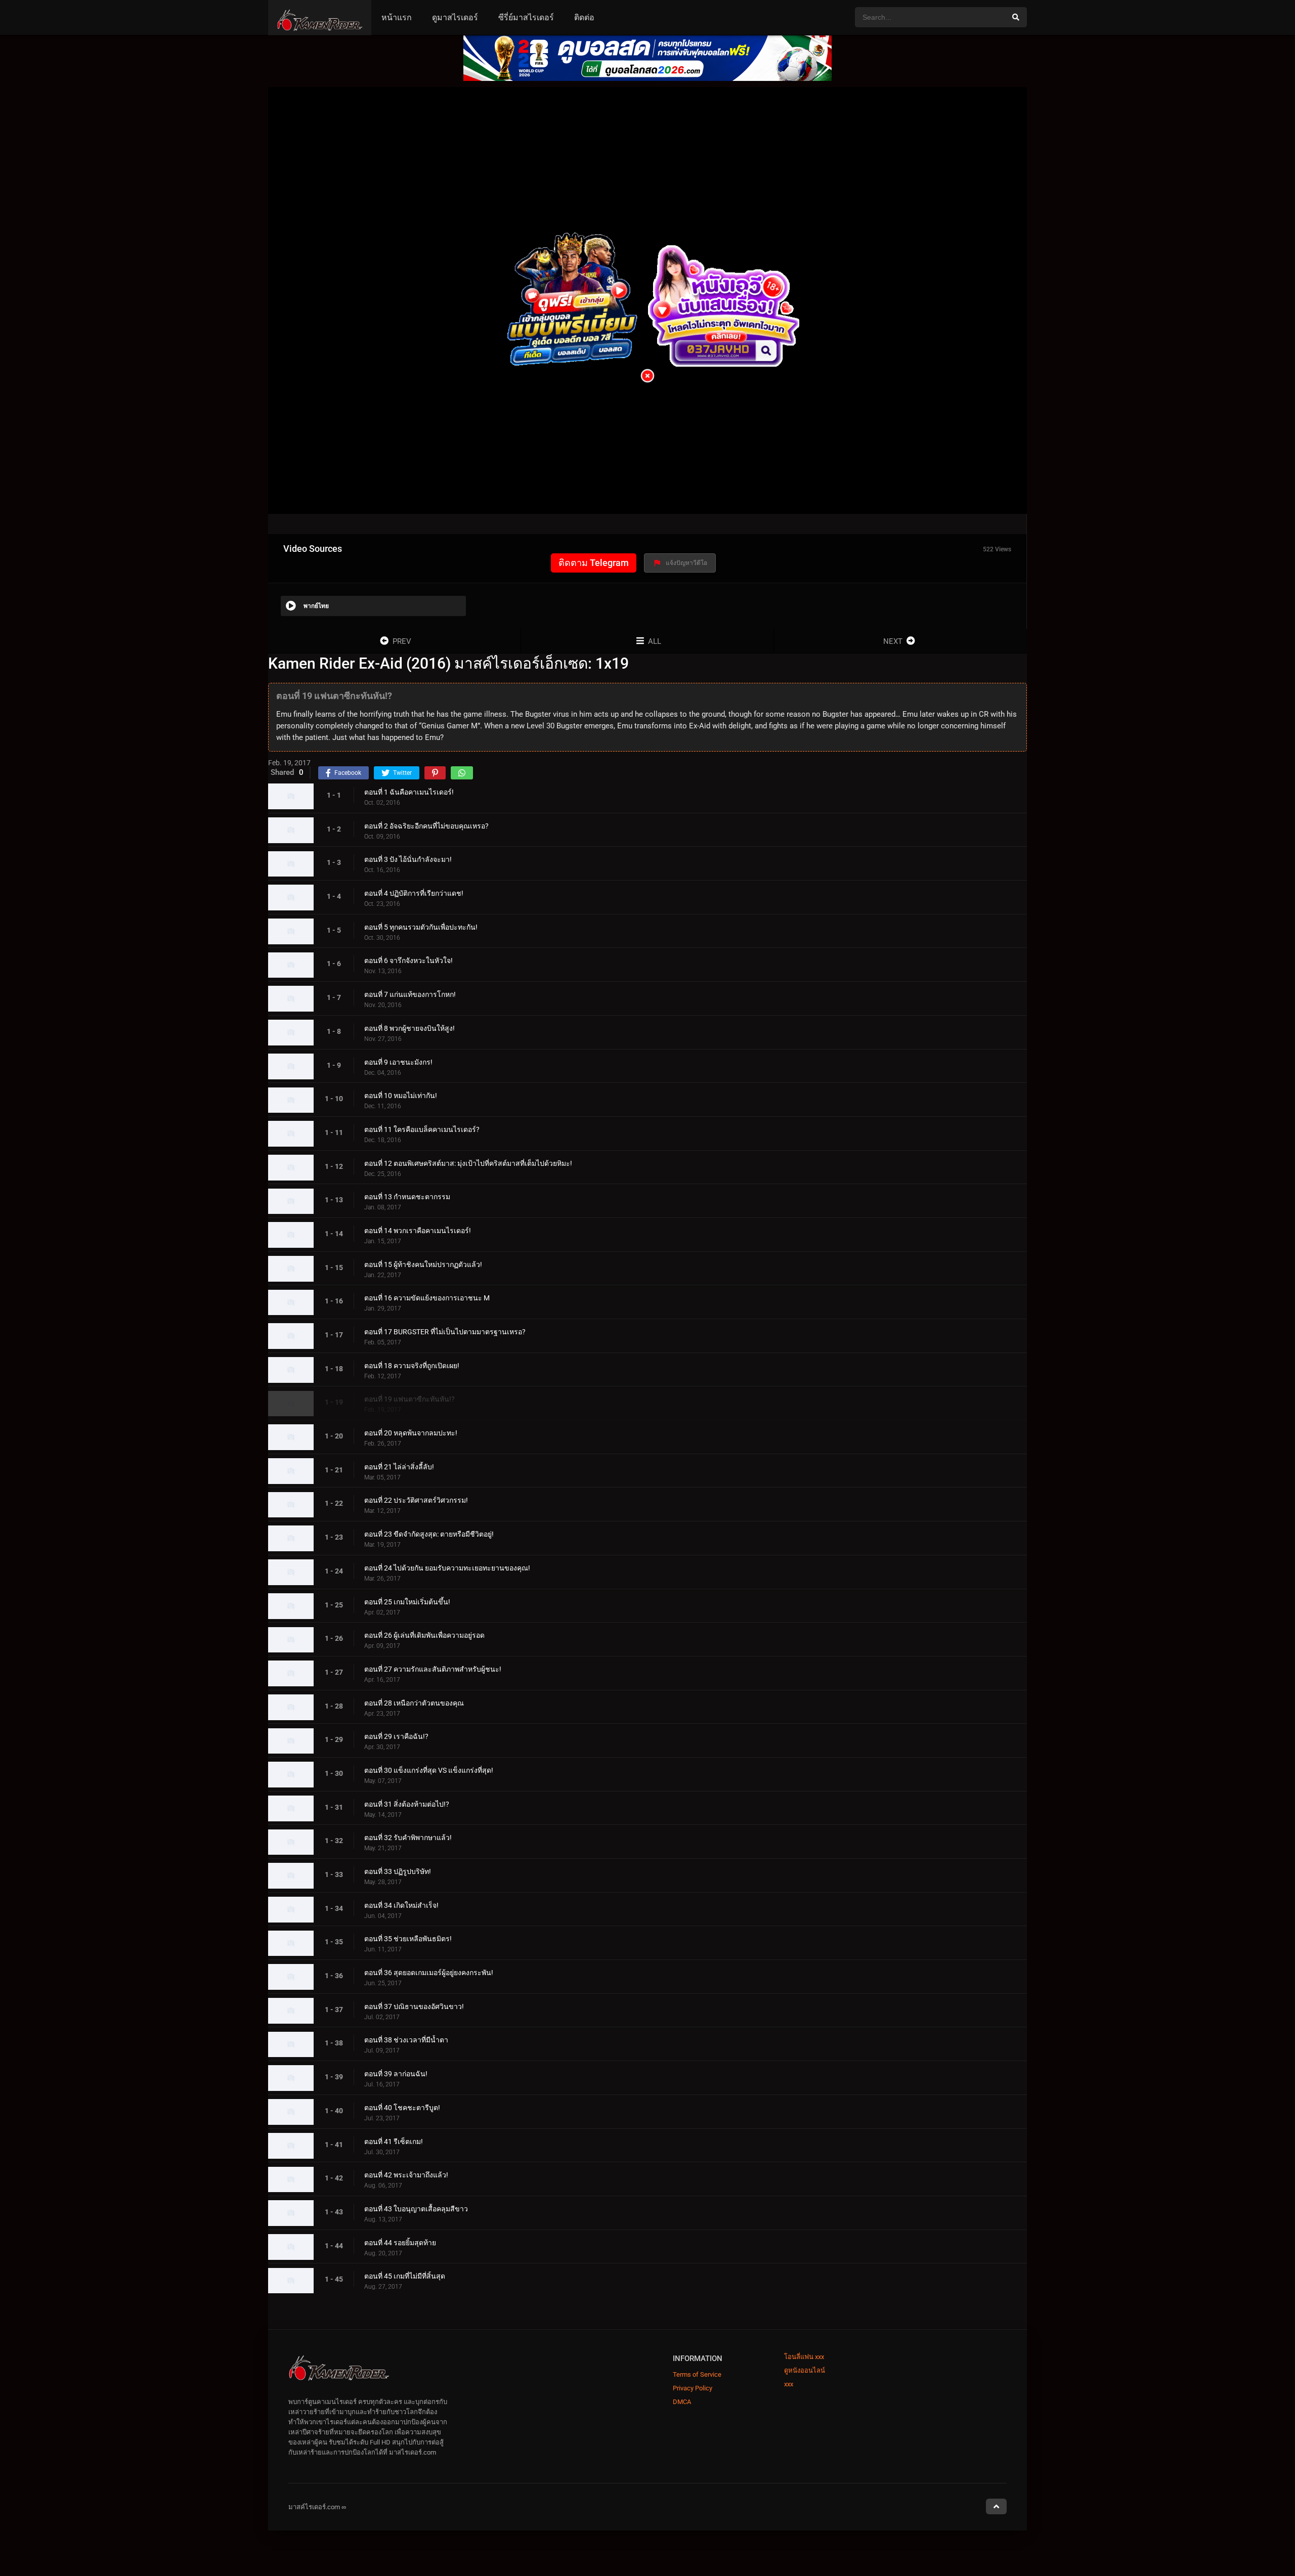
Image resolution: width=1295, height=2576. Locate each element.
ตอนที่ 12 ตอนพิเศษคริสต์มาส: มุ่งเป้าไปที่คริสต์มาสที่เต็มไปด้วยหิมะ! (468, 1163)
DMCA (682, 2402)
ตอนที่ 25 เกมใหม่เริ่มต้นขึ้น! (407, 1602)
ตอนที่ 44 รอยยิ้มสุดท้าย (400, 2243)
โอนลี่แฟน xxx (804, 2357)
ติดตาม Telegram (594, 563)
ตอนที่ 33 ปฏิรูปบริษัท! (398, 1871)
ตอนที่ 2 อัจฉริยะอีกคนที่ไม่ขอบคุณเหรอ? (426, 826)
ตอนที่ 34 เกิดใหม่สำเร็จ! (401, 1905)
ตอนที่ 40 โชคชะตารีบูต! (402, 2108)
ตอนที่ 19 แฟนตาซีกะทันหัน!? (409, 1400)
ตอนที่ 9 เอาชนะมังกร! (398, 1062)
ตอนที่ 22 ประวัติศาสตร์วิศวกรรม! (416, 1501)
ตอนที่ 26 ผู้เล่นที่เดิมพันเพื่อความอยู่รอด (424, 1636)
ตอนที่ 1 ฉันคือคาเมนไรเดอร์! (409, 792)
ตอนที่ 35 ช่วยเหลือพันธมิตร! (408, 1939)
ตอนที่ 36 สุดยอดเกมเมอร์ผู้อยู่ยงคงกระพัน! (429, 1973)
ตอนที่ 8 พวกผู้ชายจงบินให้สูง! (409, 1028)
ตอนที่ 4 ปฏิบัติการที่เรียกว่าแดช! (414, 893)
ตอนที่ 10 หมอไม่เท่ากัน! (401, 1096)
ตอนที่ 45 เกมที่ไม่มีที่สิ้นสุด (405, 2277)
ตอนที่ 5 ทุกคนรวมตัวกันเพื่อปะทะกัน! (421, 927)
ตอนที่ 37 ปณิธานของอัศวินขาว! (414, 2006)
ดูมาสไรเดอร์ (455, 17)
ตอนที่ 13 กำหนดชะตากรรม (407, 1197)
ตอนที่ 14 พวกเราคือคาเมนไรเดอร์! (418, 1231)
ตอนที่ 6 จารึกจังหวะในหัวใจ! (408, 961)
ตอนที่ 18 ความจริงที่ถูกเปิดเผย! (412, 1366)
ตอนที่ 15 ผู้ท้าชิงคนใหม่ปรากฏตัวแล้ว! (423, 1264)
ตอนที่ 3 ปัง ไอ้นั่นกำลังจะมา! (408, 860)
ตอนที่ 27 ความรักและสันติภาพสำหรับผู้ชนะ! (433, 1669)
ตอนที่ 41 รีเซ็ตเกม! (394, 2142)
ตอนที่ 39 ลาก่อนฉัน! (396, 2074)
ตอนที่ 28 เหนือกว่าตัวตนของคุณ (414, 1703)
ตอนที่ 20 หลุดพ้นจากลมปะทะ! (411, 1433)
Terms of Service (697, 2374)
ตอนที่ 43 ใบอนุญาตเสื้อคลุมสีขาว (416, 2209)
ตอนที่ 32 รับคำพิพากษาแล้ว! (408, 1838)
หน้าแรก (397, 17)
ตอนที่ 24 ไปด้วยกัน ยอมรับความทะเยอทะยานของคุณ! (447, 1568)
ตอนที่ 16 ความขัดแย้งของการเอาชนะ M (427, 1298)
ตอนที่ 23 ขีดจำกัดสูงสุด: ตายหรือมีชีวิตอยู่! (429, 1534)
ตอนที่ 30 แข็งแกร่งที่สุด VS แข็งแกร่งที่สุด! (429, 1770)
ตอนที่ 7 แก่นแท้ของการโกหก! (410, 994)
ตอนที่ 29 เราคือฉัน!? (396, 1737)
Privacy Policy (693, 2388)
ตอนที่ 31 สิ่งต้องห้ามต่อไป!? (407, 1804)
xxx (789, 2384)
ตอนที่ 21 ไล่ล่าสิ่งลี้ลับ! (399, 1467)
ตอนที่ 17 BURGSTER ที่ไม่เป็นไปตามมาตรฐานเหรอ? (445, 1332)
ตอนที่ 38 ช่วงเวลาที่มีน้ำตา (406, 2040)
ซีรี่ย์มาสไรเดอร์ (526, 17)
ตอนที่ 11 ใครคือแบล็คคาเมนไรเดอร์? (422, 1129)
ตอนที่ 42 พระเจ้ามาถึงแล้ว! (406, 2175)
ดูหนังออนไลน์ (805, 2370)
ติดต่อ (584, 17)
